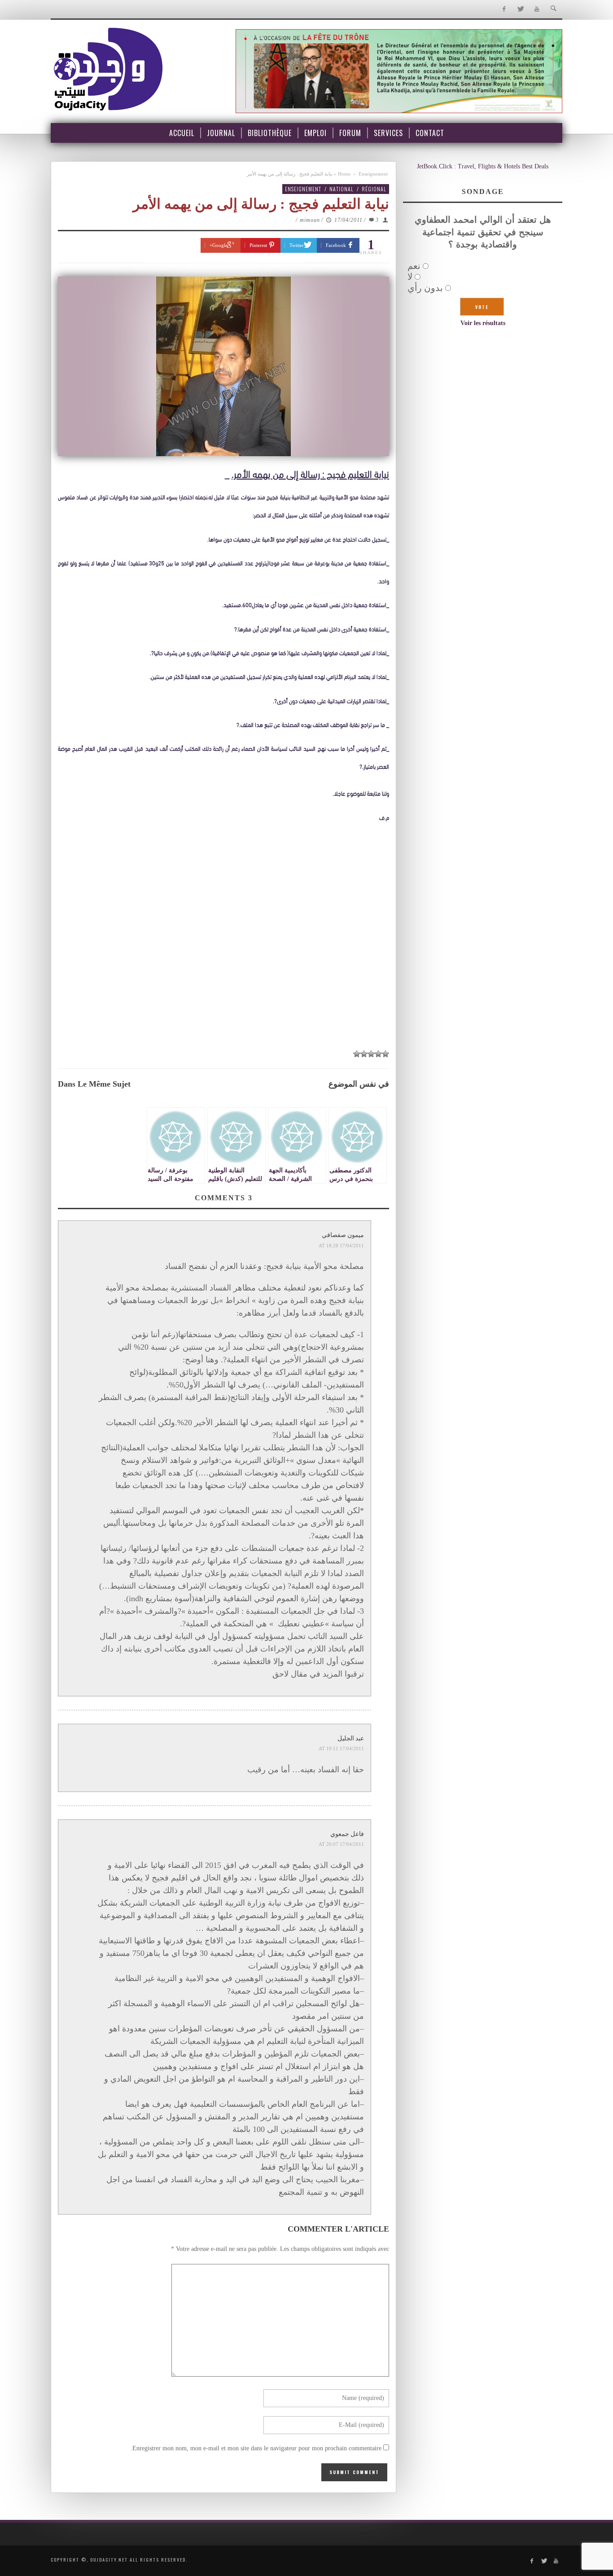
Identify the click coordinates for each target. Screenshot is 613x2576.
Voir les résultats (483, 323)
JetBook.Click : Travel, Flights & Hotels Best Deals (483, 166)
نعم (414, 266)
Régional (374, 189)
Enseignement (373, 174)
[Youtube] (537, 9)
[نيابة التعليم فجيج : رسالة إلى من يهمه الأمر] (223, 366)
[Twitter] (520, 9)
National (342, 189)
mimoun (310, 220)
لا (410, 277)
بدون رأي (425, 288)
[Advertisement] (223, 977)
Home (344, 174)
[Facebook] (504, 9)
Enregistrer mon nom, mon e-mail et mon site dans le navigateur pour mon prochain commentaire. (256, 2448)
